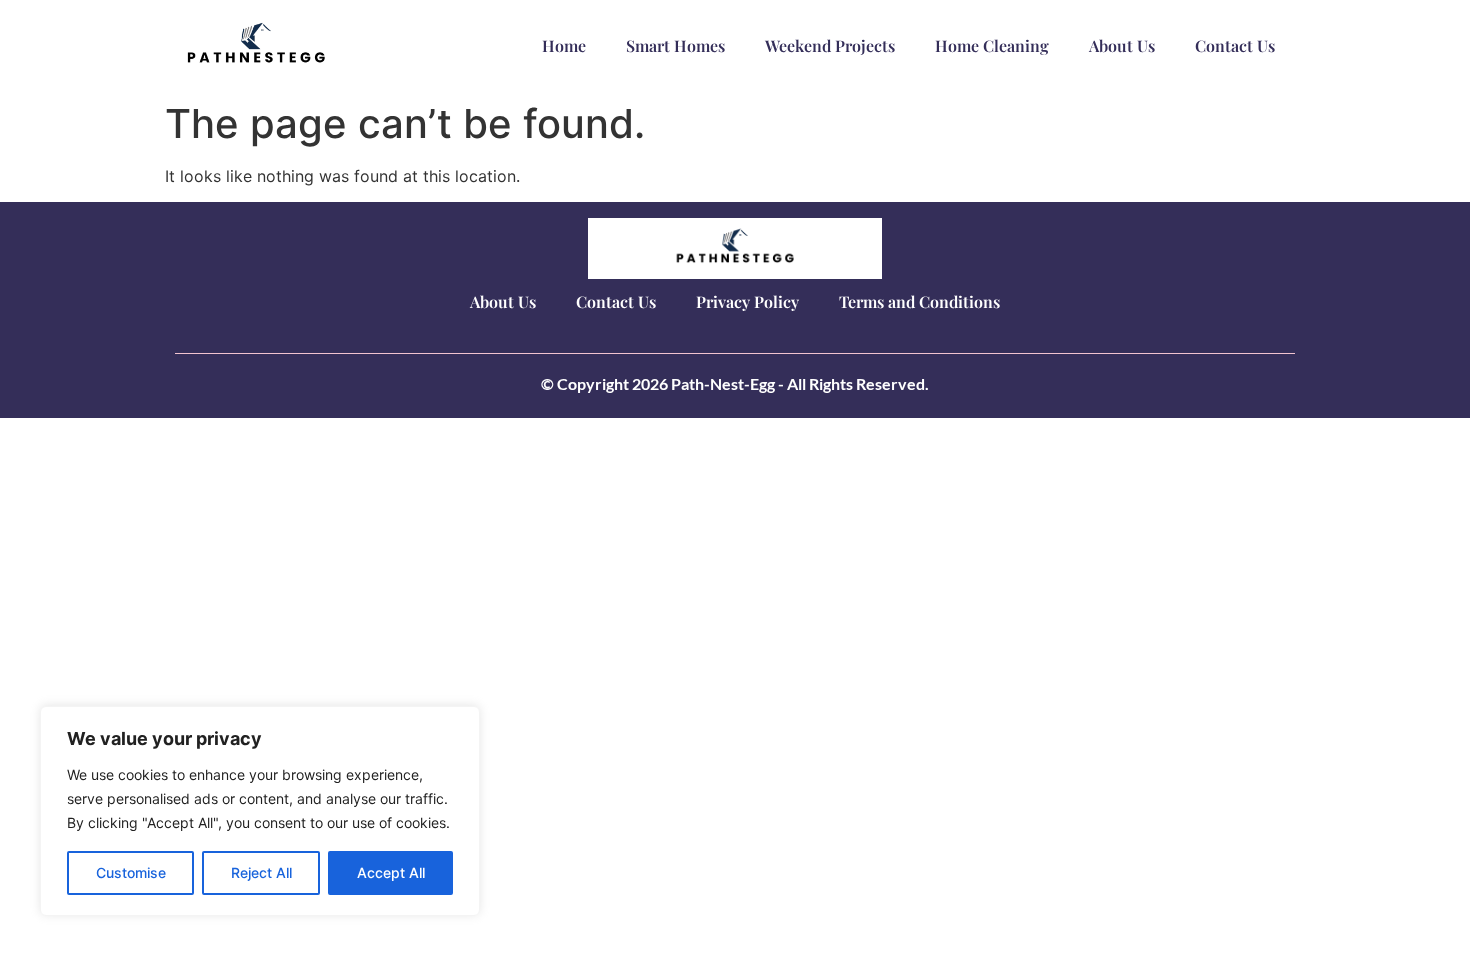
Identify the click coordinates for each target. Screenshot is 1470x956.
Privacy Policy (747, 301)
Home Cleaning (992, 45)
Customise (131, 872)
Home (564, 45)
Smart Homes (675, 45)
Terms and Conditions (919, 301)
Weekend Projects (830, 45)
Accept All (391, 872)
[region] (260, 811)
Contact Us (1235, 45)
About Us (1122, 45)
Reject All (261, 872)
